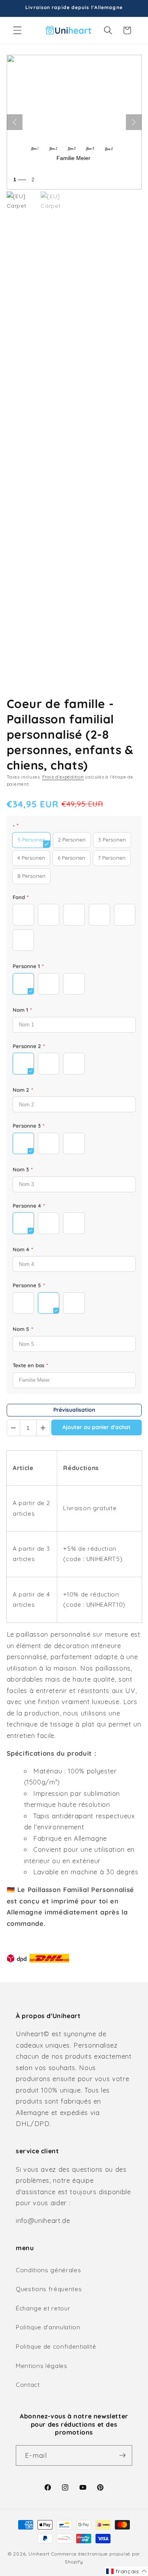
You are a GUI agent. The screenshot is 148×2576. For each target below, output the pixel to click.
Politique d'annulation (48, 2327)
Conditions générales (48, 2270)
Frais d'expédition (63, 777)
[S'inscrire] (122, 2455)
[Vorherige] (15, 122)
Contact (28, 2385)
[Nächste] (134, 122)
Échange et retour (43, 2308)
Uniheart (39, 2554)
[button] (17, 30)
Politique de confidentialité (56, 2346)
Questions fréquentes (49, 2289)
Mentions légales (42, 2366)
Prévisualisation (74, 1410)
